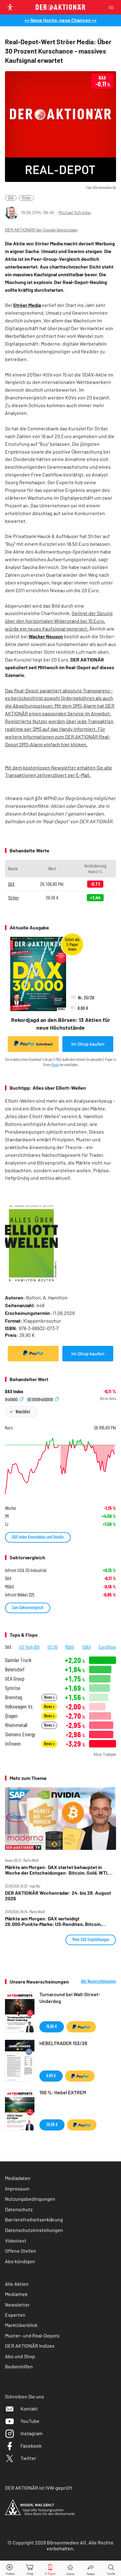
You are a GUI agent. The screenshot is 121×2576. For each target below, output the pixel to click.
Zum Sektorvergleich (28, 1607)
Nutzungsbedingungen (30, 2199)
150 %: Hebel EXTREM (63, 2092)
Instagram (31, 2433)
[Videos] (10, 2568)
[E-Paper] (50, 2568)
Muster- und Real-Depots (32, 2335)
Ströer (26, 198)
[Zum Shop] (30, 2568)
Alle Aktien (17, 2284)
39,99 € (52, 2124)
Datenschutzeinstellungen (34, 2230)
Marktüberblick (21, 2325)
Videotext (16, 2240)
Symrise (13, 1688)
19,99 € (52, 2026)
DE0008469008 (41, 1399)
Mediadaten (18, 2178)
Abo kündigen (20, 2261)
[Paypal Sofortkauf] (33, 1354)
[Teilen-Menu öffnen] (91, 2568)
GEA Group (15, 1679)
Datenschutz (19, 2209)
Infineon (13, 1744)
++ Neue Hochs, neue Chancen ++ (61, 20)
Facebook (31, 2446)
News (49, 1697)
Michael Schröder (75, 212)
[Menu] (113, 7)
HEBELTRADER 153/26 (63, 2043)
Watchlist (23, 1412)
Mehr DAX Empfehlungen (91, 1939)
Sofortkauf (44, 1044)
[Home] (70, 2568)
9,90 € (51, 2076)
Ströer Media (27, 305)
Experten (15, 2315)
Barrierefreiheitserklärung (34, 2219)
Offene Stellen (21, 2251)
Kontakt (29, 2408)
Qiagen (11, 1716)
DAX (11, 198)
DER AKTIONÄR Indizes (30, 2346)
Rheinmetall (16, 1725)
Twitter (28, 2458)
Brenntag (13, 1697)
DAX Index (14, 1391)
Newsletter (17, 2305)
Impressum (17, 2188)
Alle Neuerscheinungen (99, 1981)
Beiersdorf (15, 1669)
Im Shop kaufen (88, 1044)
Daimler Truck (18, 1660)
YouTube (30, 2421)
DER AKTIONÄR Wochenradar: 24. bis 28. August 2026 (58, 1896)
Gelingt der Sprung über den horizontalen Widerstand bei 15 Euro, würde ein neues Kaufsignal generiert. (59, 621)
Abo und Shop (20, 2356)
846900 (12, 1399)
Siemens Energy (20, 1734)
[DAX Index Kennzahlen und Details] (60, 1466)
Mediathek (16, 2294)
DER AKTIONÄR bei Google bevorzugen (41, 230)
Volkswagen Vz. (19, 1706)
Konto (55, 1065)
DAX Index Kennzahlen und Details (38, 1537)
